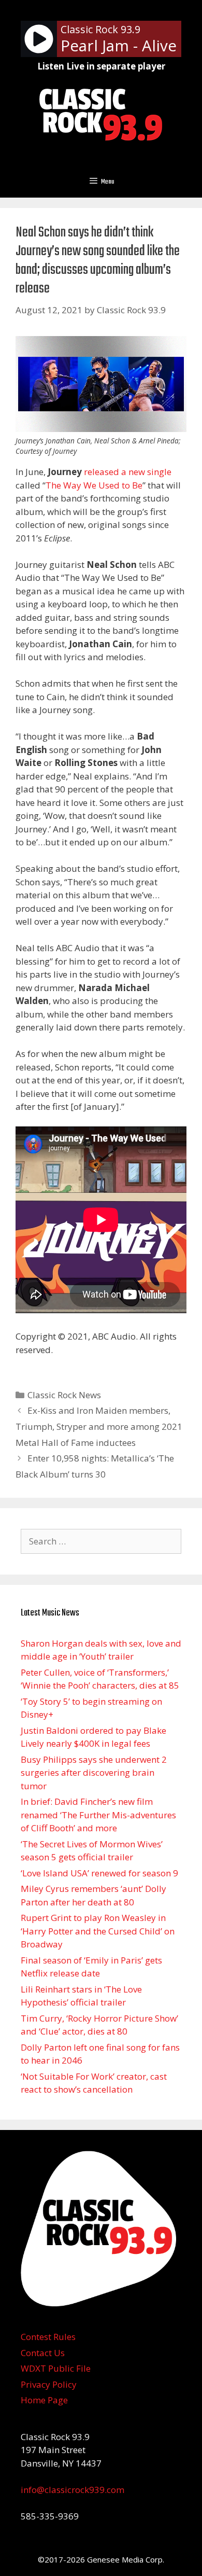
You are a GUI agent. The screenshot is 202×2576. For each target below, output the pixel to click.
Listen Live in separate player (101, 66)
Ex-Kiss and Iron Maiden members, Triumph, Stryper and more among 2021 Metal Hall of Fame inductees (99, 1426)
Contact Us (43, 2353)
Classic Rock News (64, 1395)
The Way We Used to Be (94, 485)
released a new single (128, 472)
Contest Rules (48, 2337)
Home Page (44, 2400)
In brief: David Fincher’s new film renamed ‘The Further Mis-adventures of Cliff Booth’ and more (98, 1815)
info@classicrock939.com (73, 2490)
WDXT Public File (56, 2368)
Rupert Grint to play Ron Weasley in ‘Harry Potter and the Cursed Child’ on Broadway (98, 1931)
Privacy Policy (49, 2384)
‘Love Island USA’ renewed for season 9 (99, 1873)
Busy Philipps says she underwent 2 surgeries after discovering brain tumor (94, 1773)
